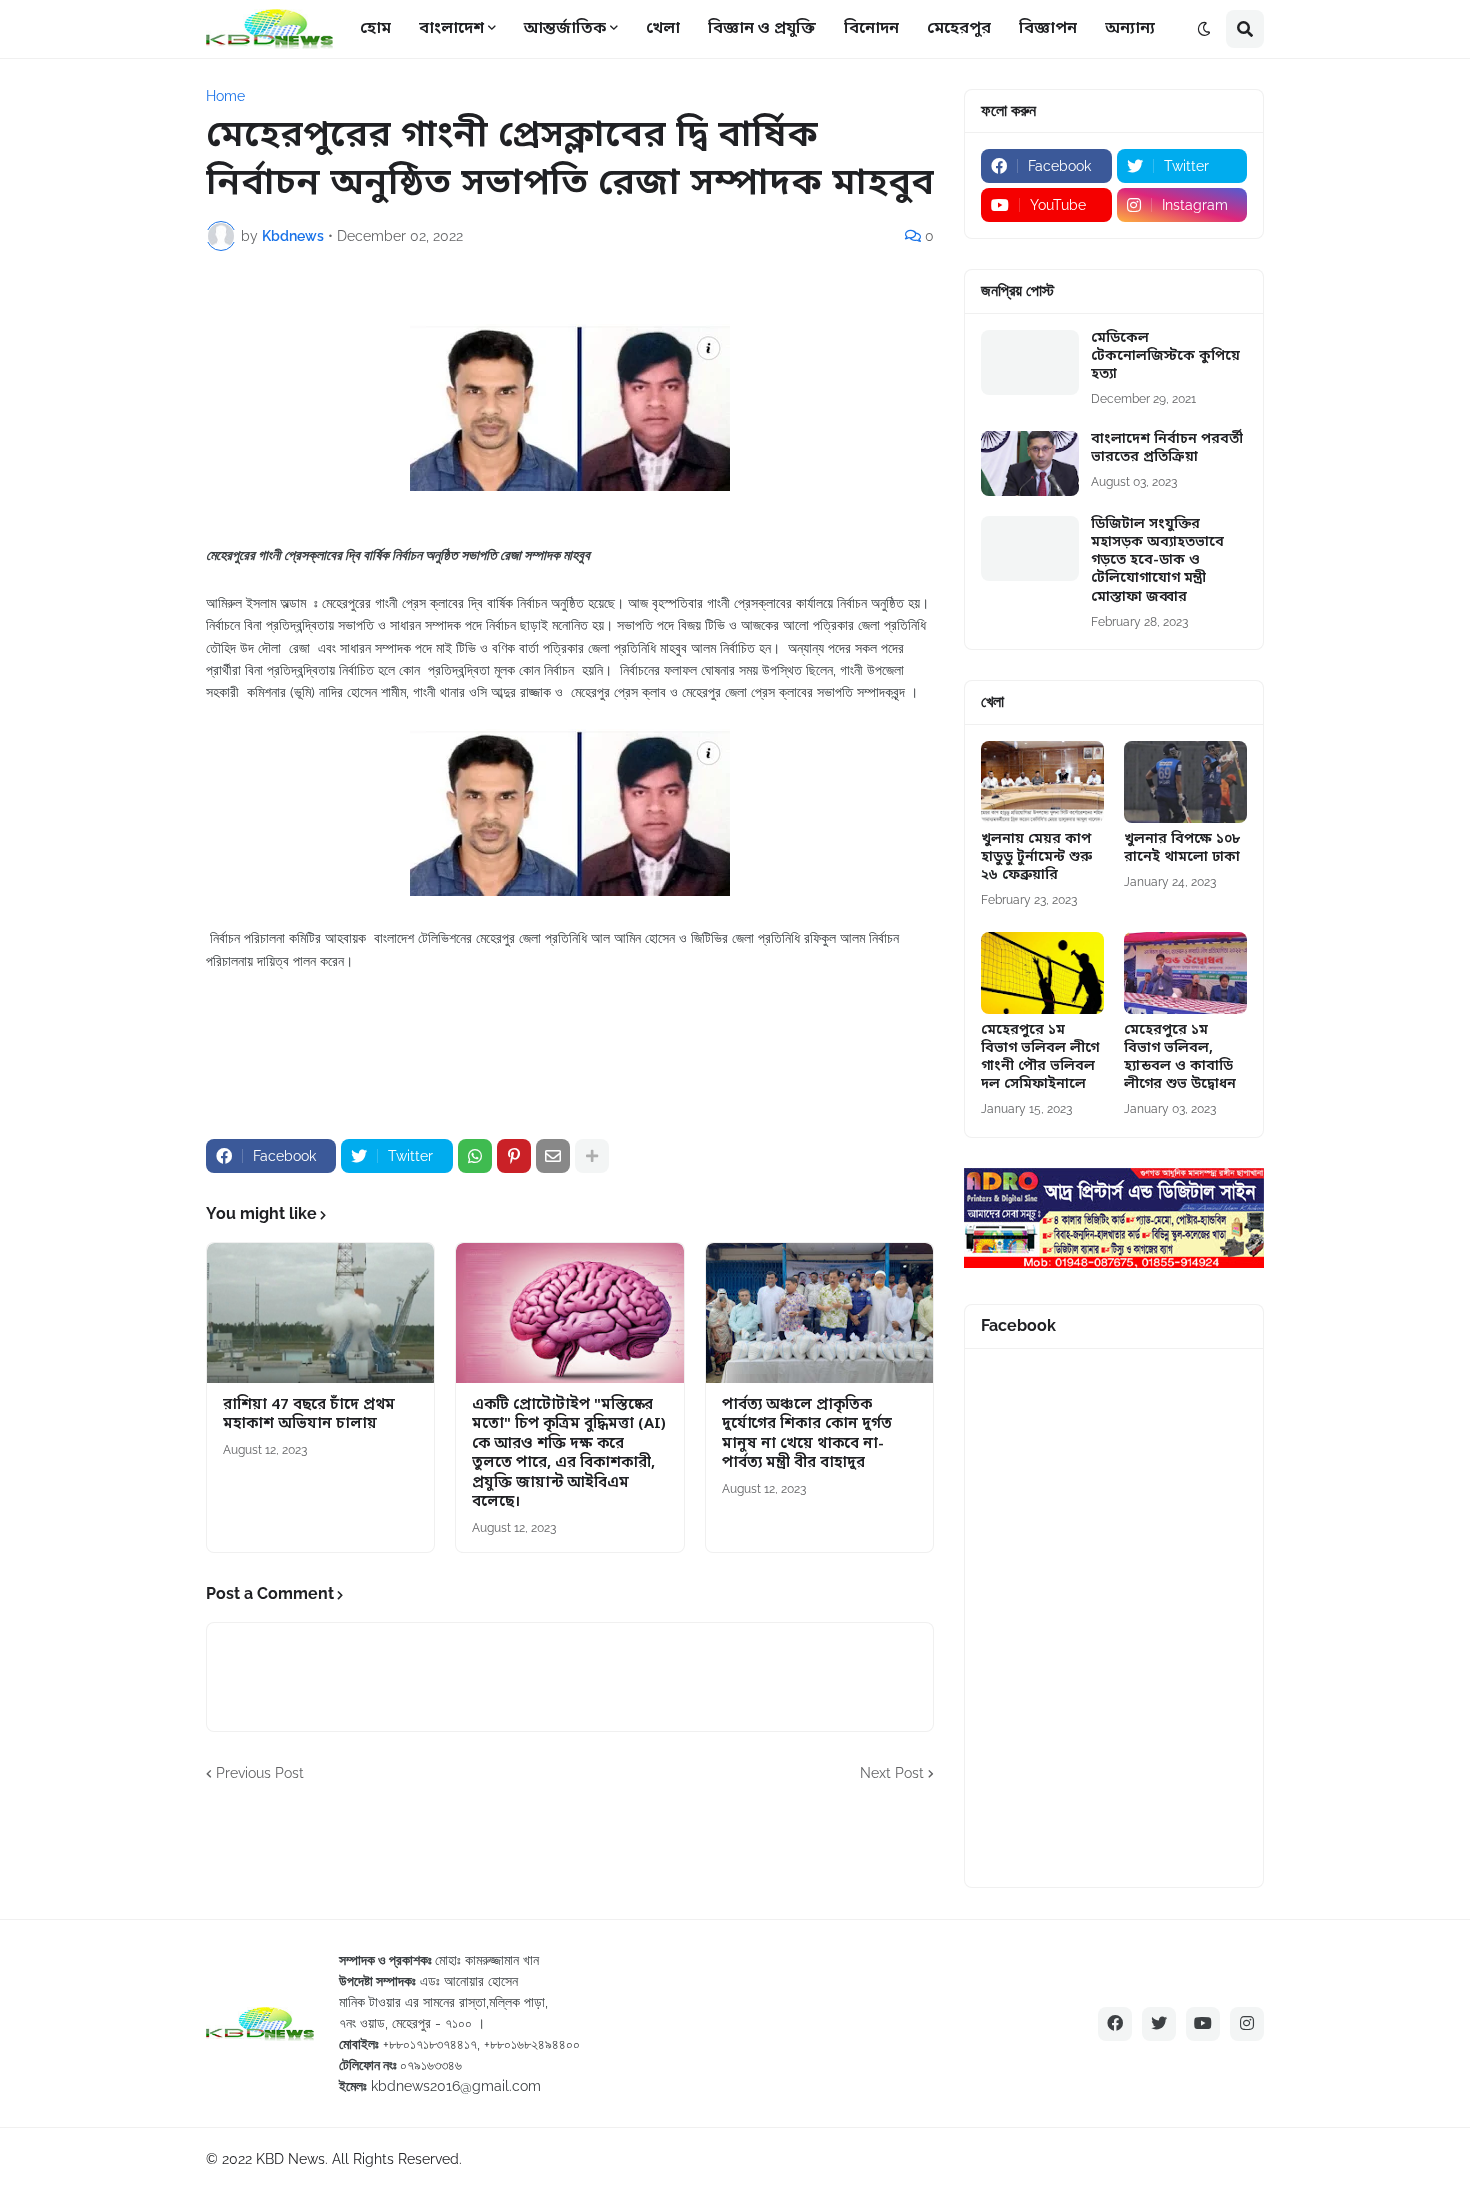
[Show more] (592, 1156)
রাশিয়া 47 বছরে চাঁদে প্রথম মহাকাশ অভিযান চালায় (309, 1415)
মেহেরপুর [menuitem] (959, 29)
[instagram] (1247, 2024)
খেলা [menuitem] (663, 29)
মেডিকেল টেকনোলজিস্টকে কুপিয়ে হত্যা (1165, 357)
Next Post (892, 1773)
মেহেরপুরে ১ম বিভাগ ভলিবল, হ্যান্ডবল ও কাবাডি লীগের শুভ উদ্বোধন (1180, 1058)
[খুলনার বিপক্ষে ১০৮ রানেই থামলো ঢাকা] (1185, 782)
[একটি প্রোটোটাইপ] (569, 1313)
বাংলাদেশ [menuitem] (451, 29)
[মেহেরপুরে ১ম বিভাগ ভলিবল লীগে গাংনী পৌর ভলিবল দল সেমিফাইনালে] (1042, 973)
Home (225, 96)
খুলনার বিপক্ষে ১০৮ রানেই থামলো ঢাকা (1182, 849)
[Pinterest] (514, 1156)
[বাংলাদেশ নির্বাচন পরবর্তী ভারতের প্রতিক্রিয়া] (1030, 463)
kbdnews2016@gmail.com (456, 2086)
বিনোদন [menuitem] (871, 29)
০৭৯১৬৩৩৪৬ (431, 2065)
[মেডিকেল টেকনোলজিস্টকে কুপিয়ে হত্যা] (1030, 362)
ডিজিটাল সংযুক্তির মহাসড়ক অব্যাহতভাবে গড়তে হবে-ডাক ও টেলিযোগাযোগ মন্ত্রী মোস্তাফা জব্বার (1157, 561)
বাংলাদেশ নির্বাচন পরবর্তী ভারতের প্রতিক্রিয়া (1167, 449)
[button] (1204, 29)
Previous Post (260, 1773)
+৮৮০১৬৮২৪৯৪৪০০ (532, 2044)
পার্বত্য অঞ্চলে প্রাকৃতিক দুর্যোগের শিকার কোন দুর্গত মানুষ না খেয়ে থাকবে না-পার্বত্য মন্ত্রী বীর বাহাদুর (807, 1435)
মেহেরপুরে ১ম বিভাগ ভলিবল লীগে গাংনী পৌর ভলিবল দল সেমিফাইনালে (1040, 1058)
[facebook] (1115, 2024)
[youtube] (1203, 2024)
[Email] (553, 1156)
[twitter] (1159, 2024)
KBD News (290, 2159)
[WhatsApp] (475, 1156)
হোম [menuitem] (375, 29)
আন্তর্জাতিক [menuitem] (565, 29)
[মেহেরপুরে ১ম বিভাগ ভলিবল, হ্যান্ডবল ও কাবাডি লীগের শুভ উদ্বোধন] (1185, 973)
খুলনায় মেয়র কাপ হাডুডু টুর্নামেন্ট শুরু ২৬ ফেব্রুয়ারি (1036, 858)
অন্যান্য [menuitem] (1130, 29)
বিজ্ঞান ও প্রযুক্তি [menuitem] (762, 29)
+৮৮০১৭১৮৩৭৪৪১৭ (430, 2044)
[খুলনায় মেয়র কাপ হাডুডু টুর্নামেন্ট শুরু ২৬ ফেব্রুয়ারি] (1042, 782)
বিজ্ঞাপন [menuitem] (1048, 29)
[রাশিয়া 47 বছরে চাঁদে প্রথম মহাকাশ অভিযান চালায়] (320, 1313)
